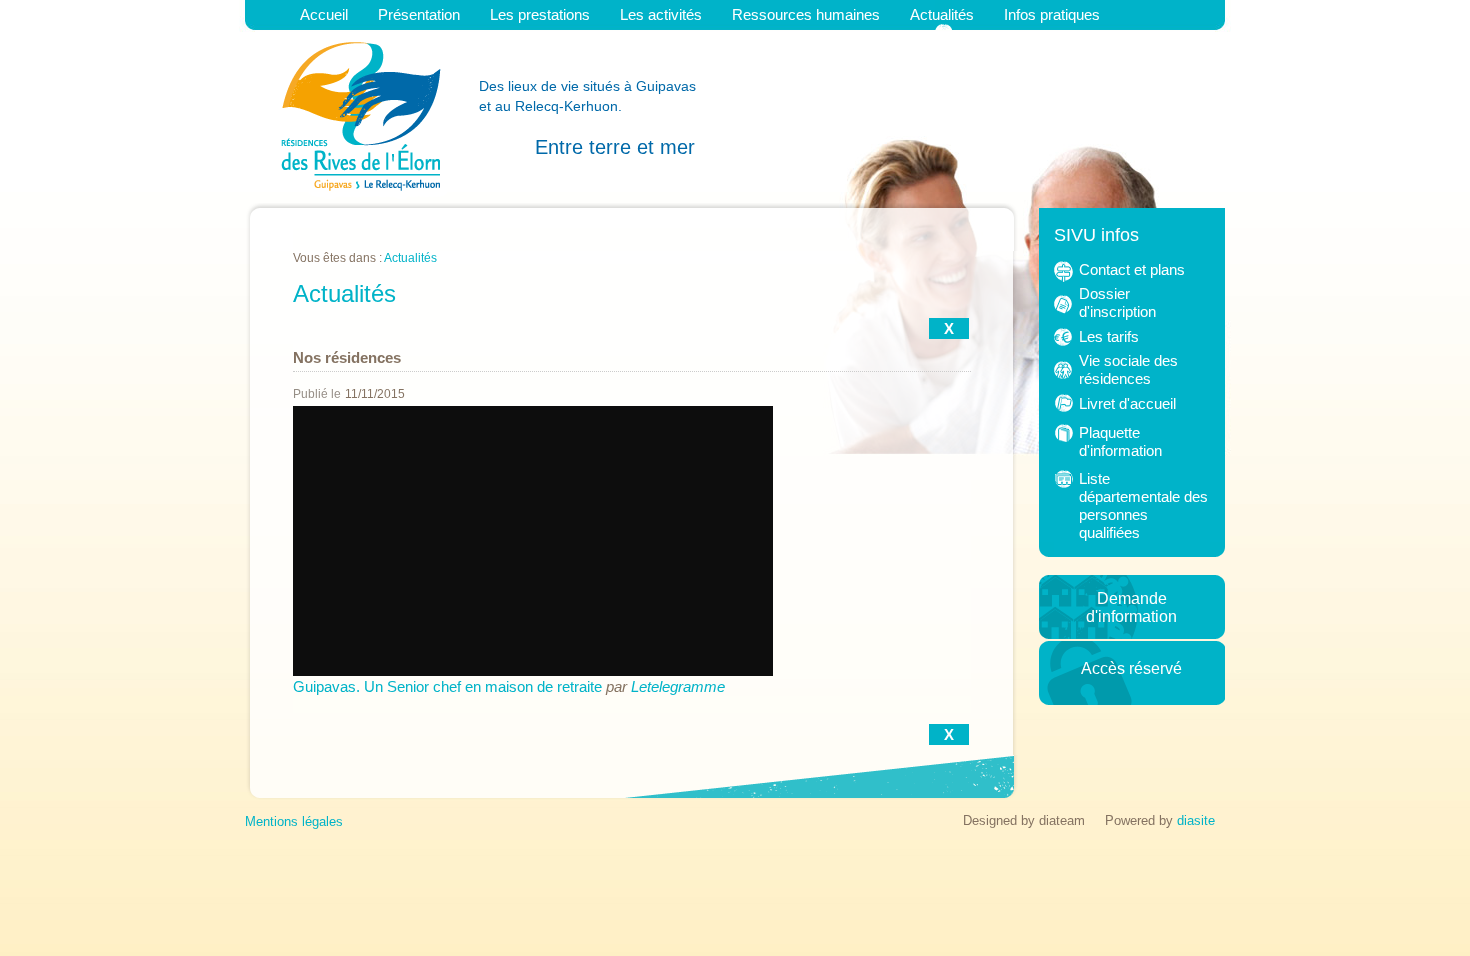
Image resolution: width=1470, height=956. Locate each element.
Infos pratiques (1052, 14)
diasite (1196, 820)
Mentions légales (294, 821)
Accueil (324, 14)
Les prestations (540, 14)
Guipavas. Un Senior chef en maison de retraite (447, 686)
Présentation (419, 14)
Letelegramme (678, 686)
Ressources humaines (806, 14)
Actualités (942, 14)
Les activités (661, 14)
